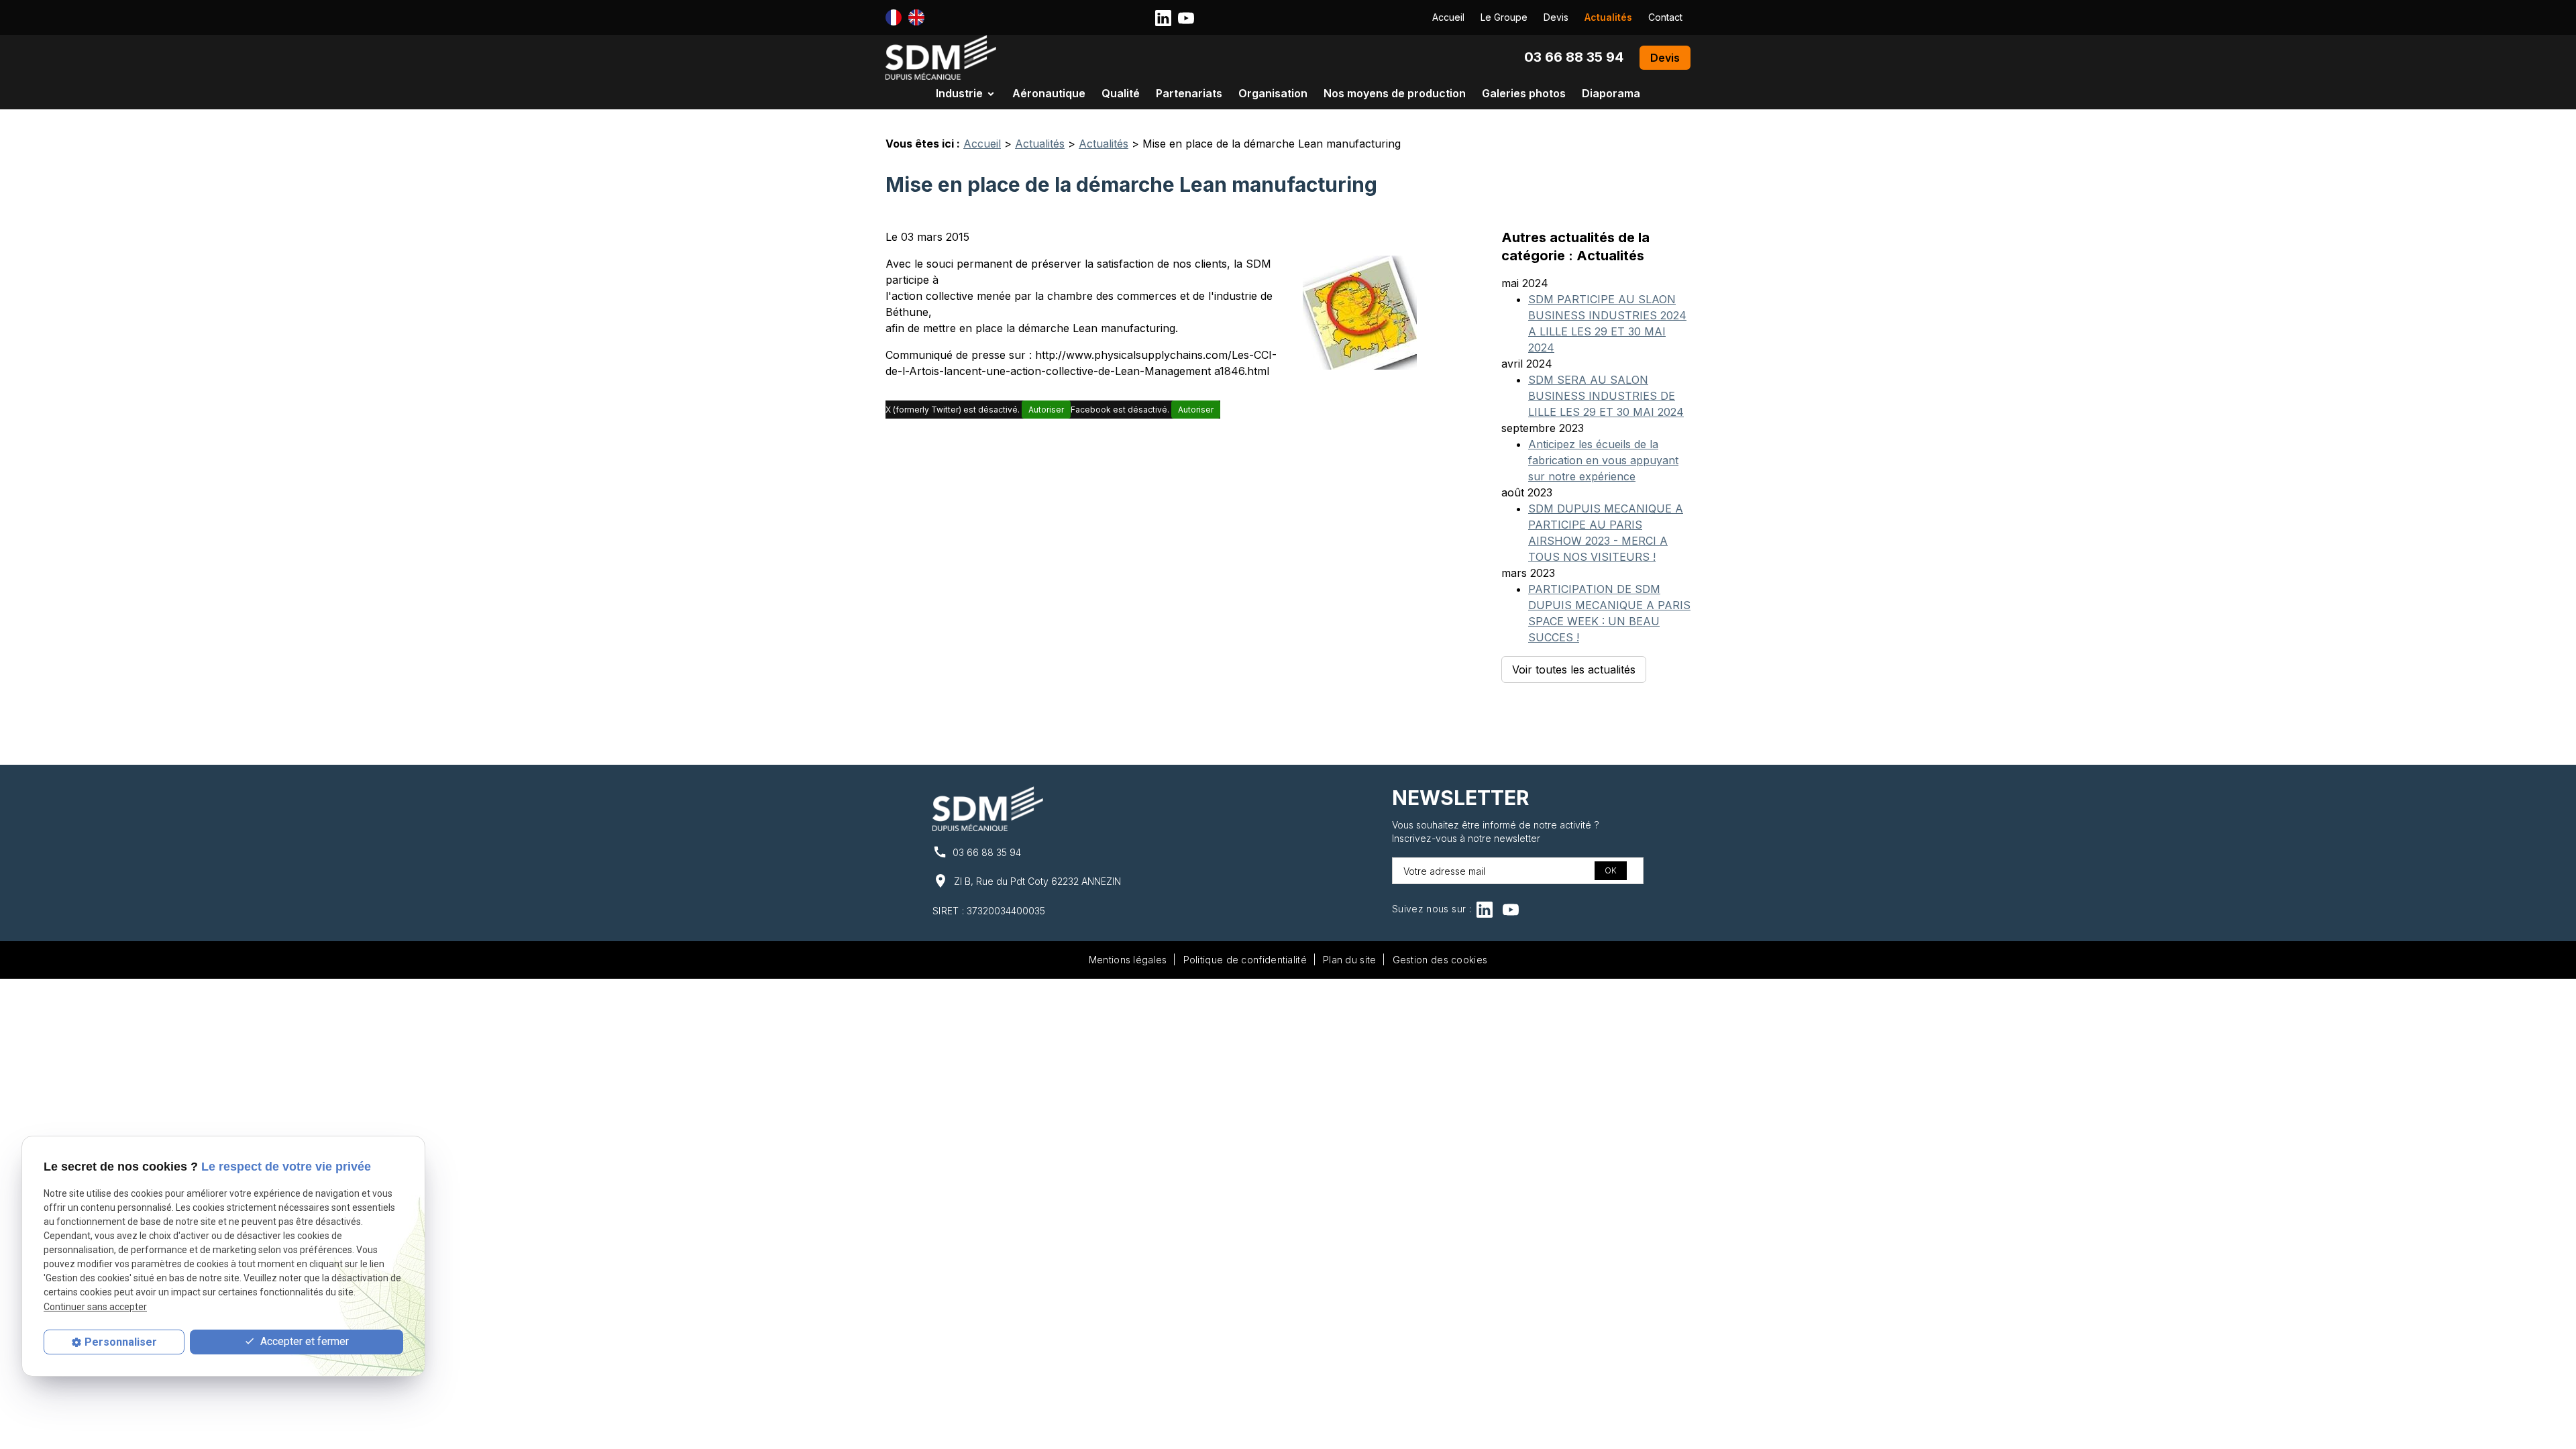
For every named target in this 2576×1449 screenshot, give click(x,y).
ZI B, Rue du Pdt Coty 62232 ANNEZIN (1037, 881)
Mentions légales (1128, 960)
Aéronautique (1049, 93)
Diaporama (1611, 93)
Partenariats (1189, 93)
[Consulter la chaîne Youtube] (1186, 17)
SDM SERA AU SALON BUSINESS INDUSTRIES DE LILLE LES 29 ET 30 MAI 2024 (1606, 396)
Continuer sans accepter (95, 1307)
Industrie (959, 93)
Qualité (1121, 93)
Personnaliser (121, 1342)
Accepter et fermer (303, 1341)
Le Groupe (1504, 17)
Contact (1665, 17)
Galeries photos (1524, 93)
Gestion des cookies (1440, 960)
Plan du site (1350, 960)
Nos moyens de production (1395, 93)
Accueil (1448, 17)
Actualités (1608, 17)
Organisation (1273, 93)
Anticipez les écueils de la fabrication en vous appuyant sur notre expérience (1603, 460)
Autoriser (1046, 410)
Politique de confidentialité (1245, 960)
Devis (1556, 17)
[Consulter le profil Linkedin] (1163, 17)
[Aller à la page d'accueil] (941, 57)
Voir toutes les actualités (1574, 669)
